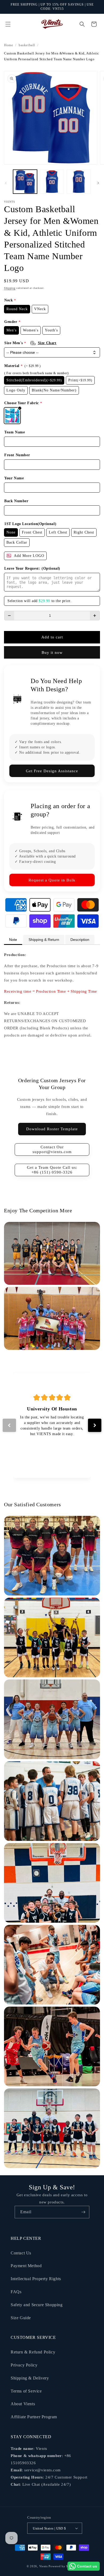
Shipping (10, 288)
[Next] (95, 1425)
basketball (27, 45)
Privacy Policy (24, 2365)
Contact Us (21, 2253)
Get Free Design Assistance (52, 771)
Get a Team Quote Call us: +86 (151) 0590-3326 (52, 1170)
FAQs (16, 2292)
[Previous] (9, 1425)
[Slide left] (6, 183)
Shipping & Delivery (30, 2378)
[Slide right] (98, 183)
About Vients (23, 2404)
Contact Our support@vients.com (52, 1149)
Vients (43, 2566)
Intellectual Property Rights (36, 2279)
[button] (8, 24)
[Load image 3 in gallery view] (79, 182)
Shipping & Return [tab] (44, 940)
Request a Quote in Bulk (52, 880)
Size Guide (21, 2318)
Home (9, 45)
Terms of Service (26, 2391)
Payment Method (26, 2266)
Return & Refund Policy (33, 2352)
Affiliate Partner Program (34, 2417)
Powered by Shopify (63, 2566)
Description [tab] (80, 940)
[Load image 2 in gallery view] (52, 182)
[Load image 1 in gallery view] (25, 182)
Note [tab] (13, 940)
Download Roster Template (52, 1129)
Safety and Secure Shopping (37, 2305)
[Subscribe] (83, 2212)
